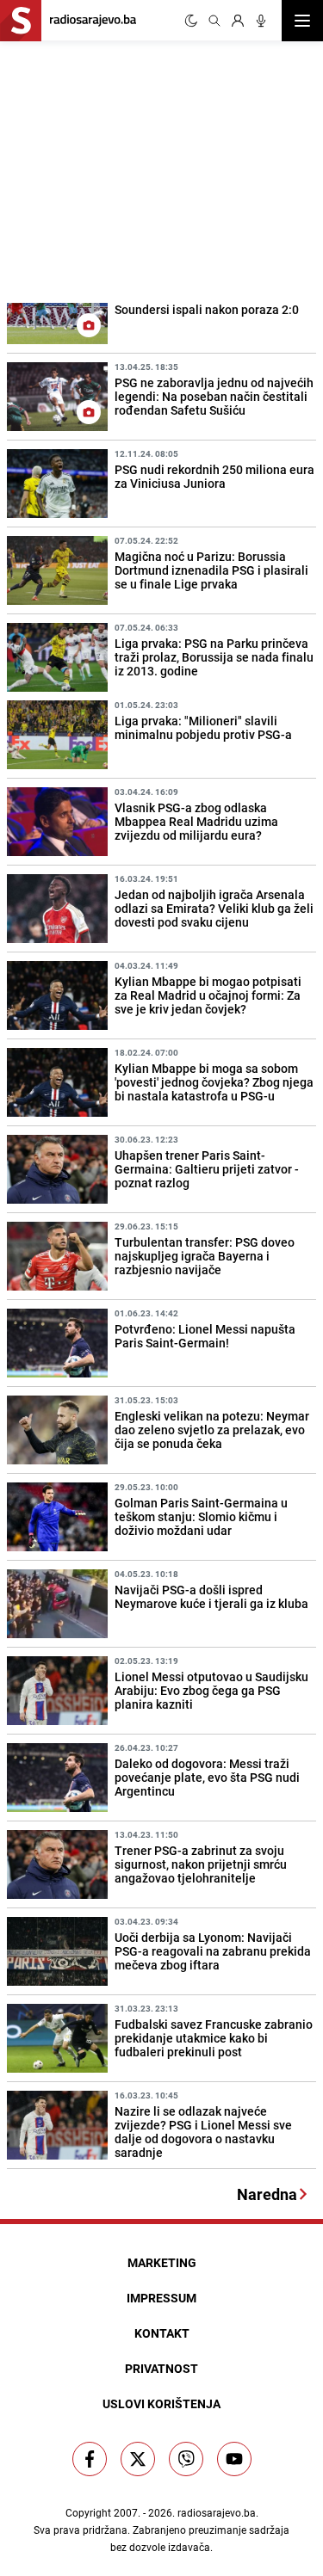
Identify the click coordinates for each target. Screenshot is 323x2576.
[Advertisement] (129, 169)
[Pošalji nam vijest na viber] (186, 2459)
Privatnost (161, 2368)
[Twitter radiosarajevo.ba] (138, 2459)
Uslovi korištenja (161, 2403)
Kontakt (162, 2333)
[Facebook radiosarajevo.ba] (90, 2459)
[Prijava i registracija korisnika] (238, 21)
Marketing (162, 2262)
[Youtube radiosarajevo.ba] (234, 2459)
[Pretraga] (214, 21)
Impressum (161, 2298)
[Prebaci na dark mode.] (191, 21)
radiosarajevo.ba (217, 2512)
